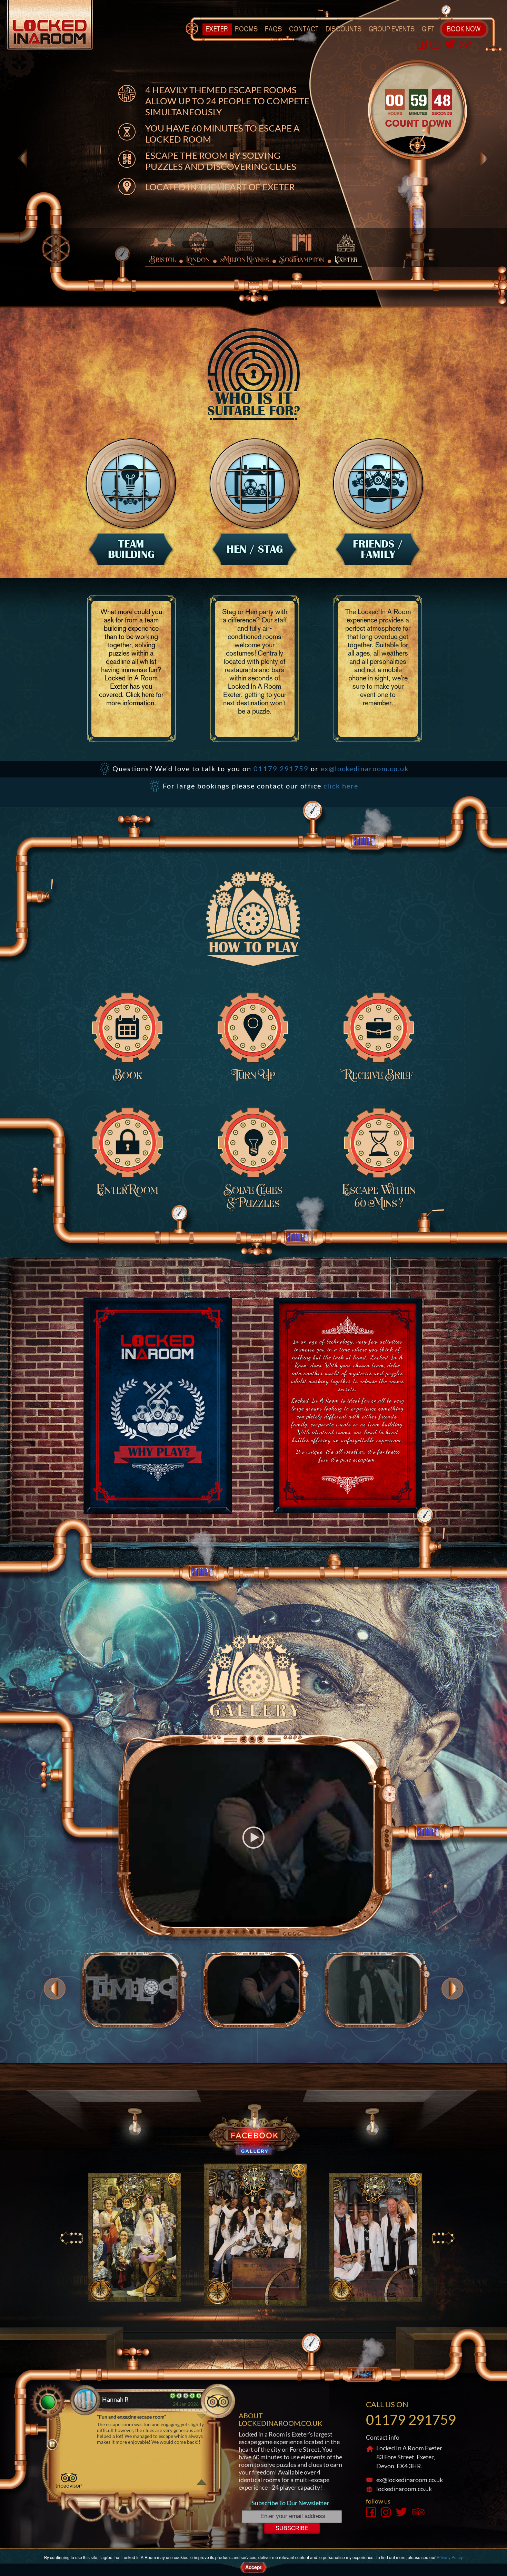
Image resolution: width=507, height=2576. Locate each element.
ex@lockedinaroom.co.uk (365, 768)
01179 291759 (281, 768)
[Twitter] (450, 43)
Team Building (131, 549)
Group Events (392, 30)
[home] (50, 24)
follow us (378, 2501)
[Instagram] (436, 43)
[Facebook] (422, 43)
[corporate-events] (131, 483)
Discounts (344, 30)
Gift (429, 30)
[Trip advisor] (466, 43)
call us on (387, 2404)
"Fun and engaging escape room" (132, 2417)
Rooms (247, 30)
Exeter (217, 30)
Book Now (464, 30)
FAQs (274, 30)
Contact (304, 30)
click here (341, 786)
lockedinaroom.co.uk (404, 2489)
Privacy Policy (450, 2557)
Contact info (383, 2437)
